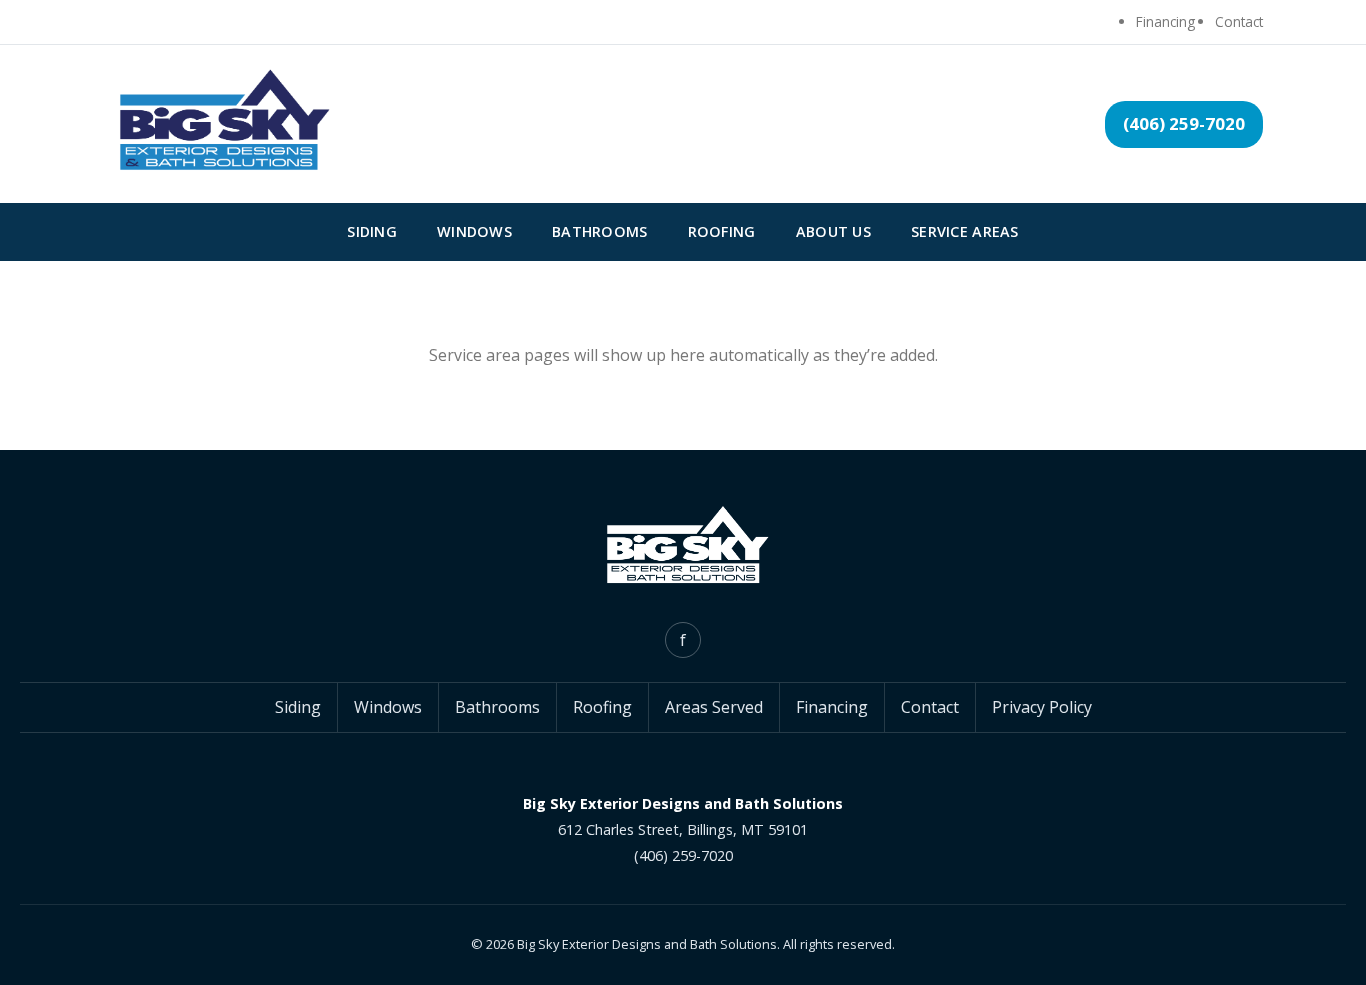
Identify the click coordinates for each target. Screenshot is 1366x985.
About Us (833, 231)
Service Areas (965, 231)
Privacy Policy (1042, 707)
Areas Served (714, 707)
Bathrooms (600, 231)
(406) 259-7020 (1184, 123)
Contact (1239, 21)
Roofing (722, 231)
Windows (474, 231)
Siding (372, 231)
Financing (1165, 21)
